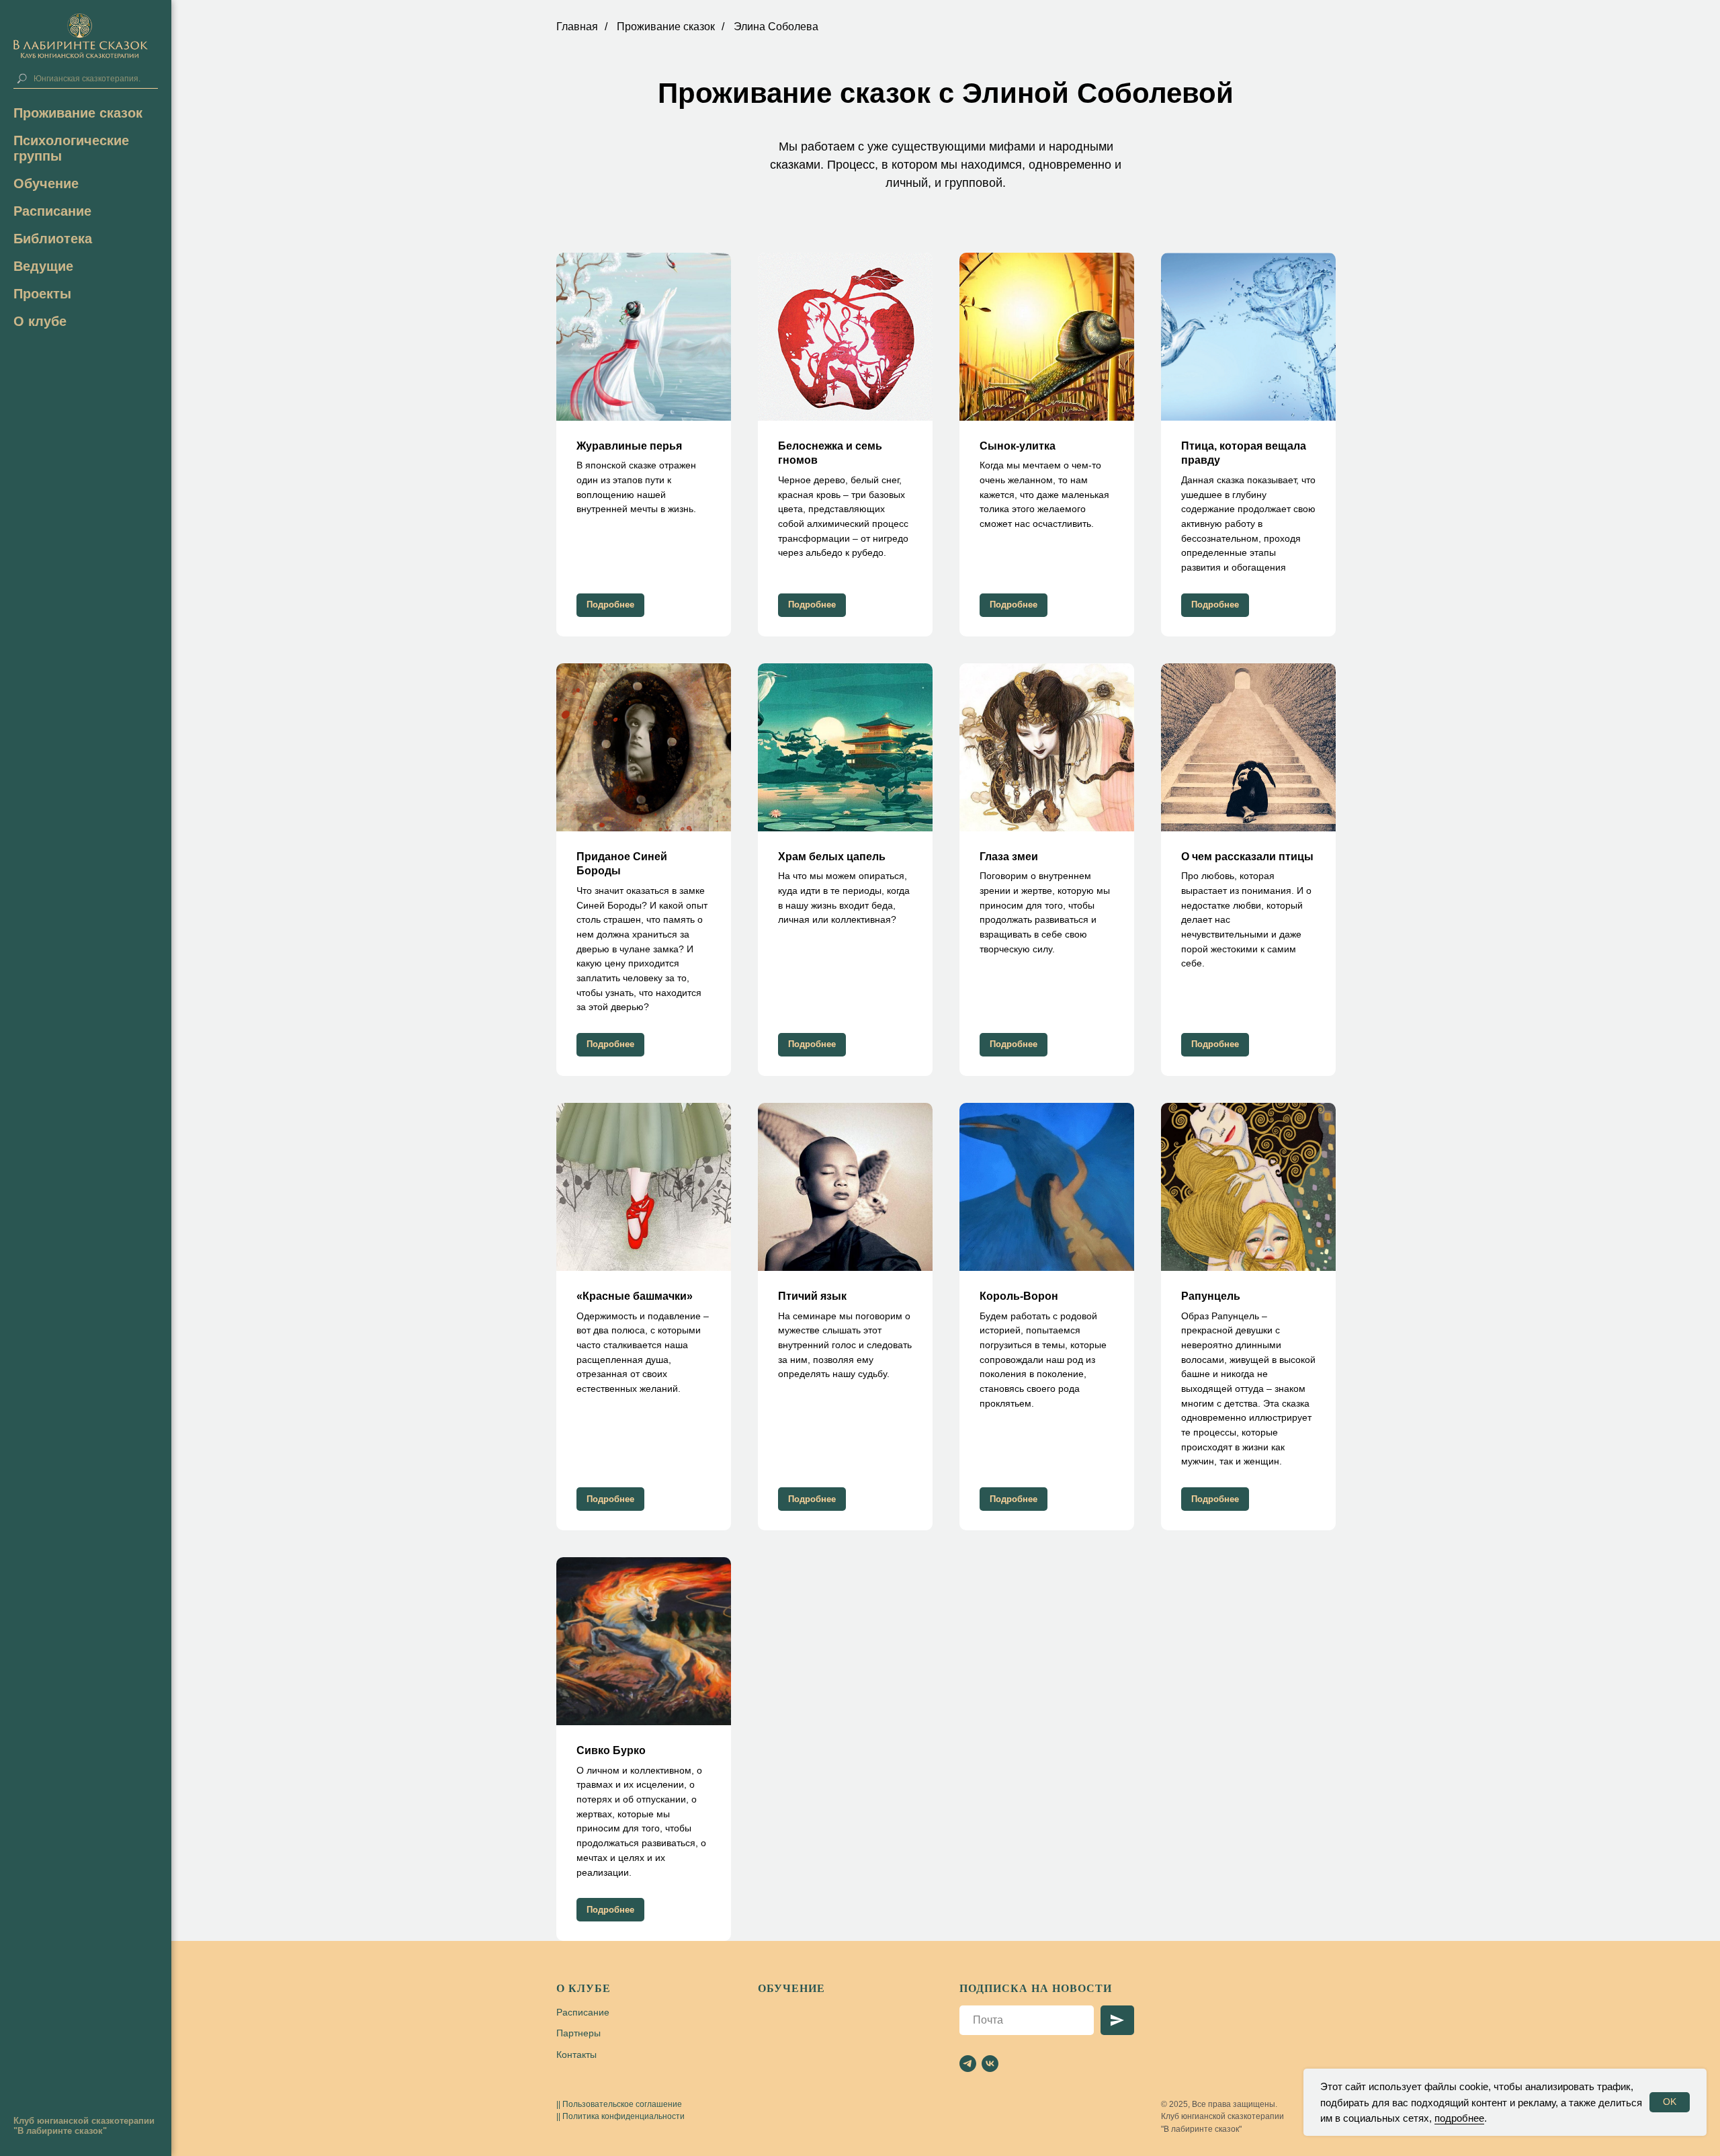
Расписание (52, 211)
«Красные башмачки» (635, 1296)
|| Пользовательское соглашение (619, 2104)
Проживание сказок (78, 113)
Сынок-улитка (1018, 446)
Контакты (576, 2055)
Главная (577, 27)
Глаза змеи (1009, 857)
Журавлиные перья (629, 446)
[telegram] (968, 2064)
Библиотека (53, 239)
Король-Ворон (1019, 1296)
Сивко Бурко (611, 1750)
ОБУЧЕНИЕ (791, 1988)
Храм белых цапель (832, 857)
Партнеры (578, 2033)
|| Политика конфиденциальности (620, 2116)
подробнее (1459, 2118)
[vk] (990, 2064)
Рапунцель (1211, 1296)
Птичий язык (812, 1296)
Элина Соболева (776, 27)
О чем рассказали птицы (1247, 857)
